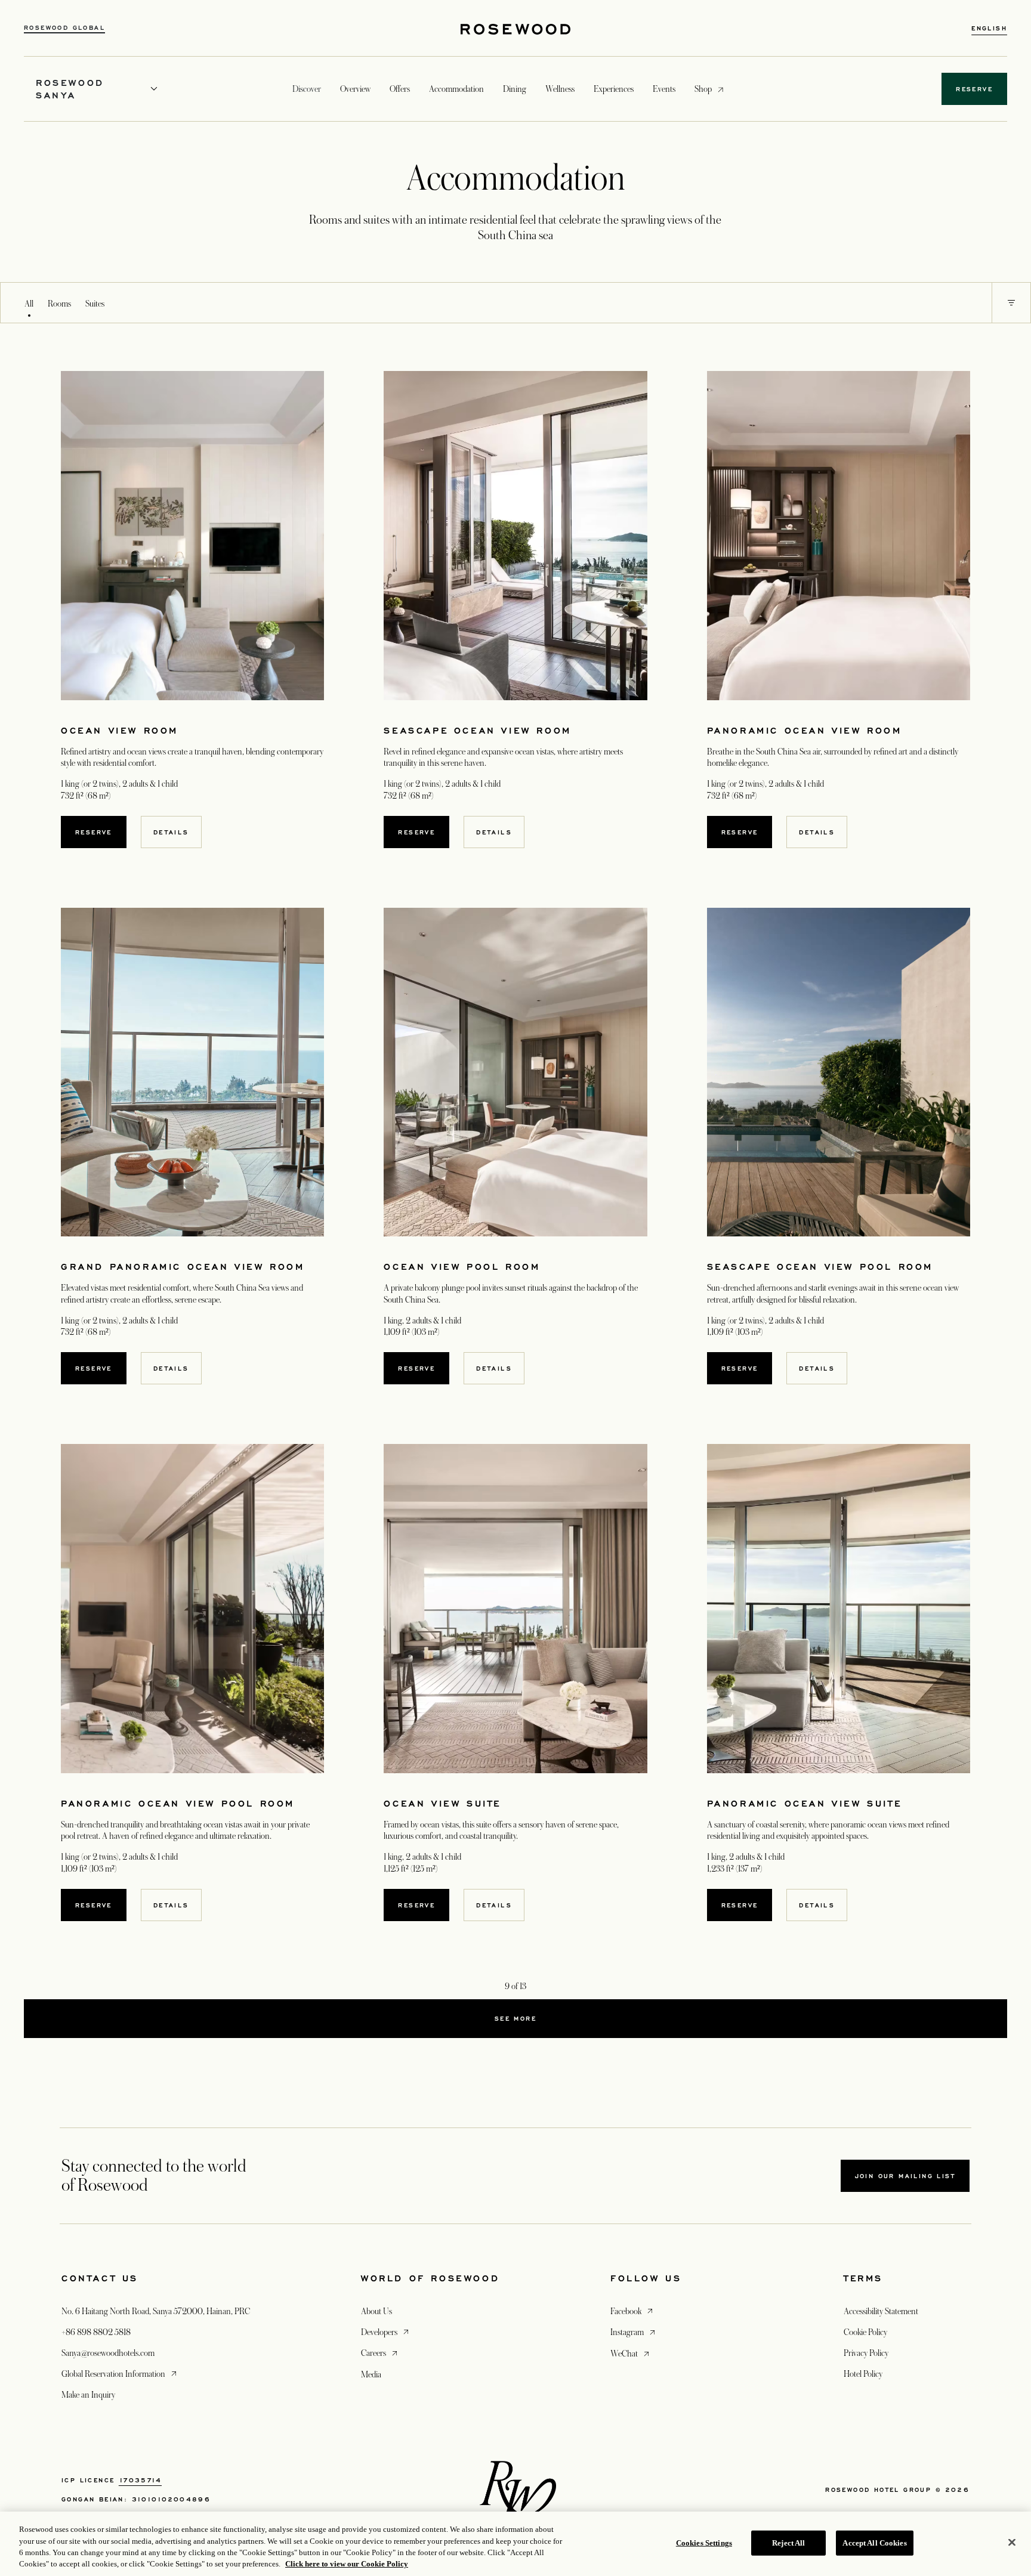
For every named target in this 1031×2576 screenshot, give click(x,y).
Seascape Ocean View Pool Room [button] (820, 1267)
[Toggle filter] (1011, 303)
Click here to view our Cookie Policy (347, 2564)
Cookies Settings (704, 2543)
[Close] (1012, 2542)
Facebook (633, 2311)
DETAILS (171, 832)
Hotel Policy (863, 2374)
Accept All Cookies (874, 2543)
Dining (515, 89)
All (29, 304)
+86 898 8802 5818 (96, 2332)
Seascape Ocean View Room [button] (477, 730)
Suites (95, 304)
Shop (703, 89)
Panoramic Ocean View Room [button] (805, 730)
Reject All (788, 2543)
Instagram (634, 2332)
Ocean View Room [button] (120, 730)
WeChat (631, 2353)
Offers (400, 89)
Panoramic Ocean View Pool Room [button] (178, 1803)
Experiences (614, 89)
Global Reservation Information (120, 2374)
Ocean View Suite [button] (442, 1803)
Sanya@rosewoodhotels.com (108, 2353)
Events (664, 89)
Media (371, 2374)
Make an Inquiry (88, 2395)
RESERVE (94, 832)
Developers (386, 2332)
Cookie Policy (865, 2332)
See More (515, 2018)
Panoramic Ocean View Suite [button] (805, 1803)
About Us (376, 2311)
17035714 (140, 2480)
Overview (355, 89)
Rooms (59, 304)
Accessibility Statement (881, 2311)
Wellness (560, 89)
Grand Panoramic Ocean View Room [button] (183, 1267)
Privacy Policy (866, 2353)
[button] (1011, 303)
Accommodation (456, 89)
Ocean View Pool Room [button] (462, 1267)
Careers (380, 2353)
